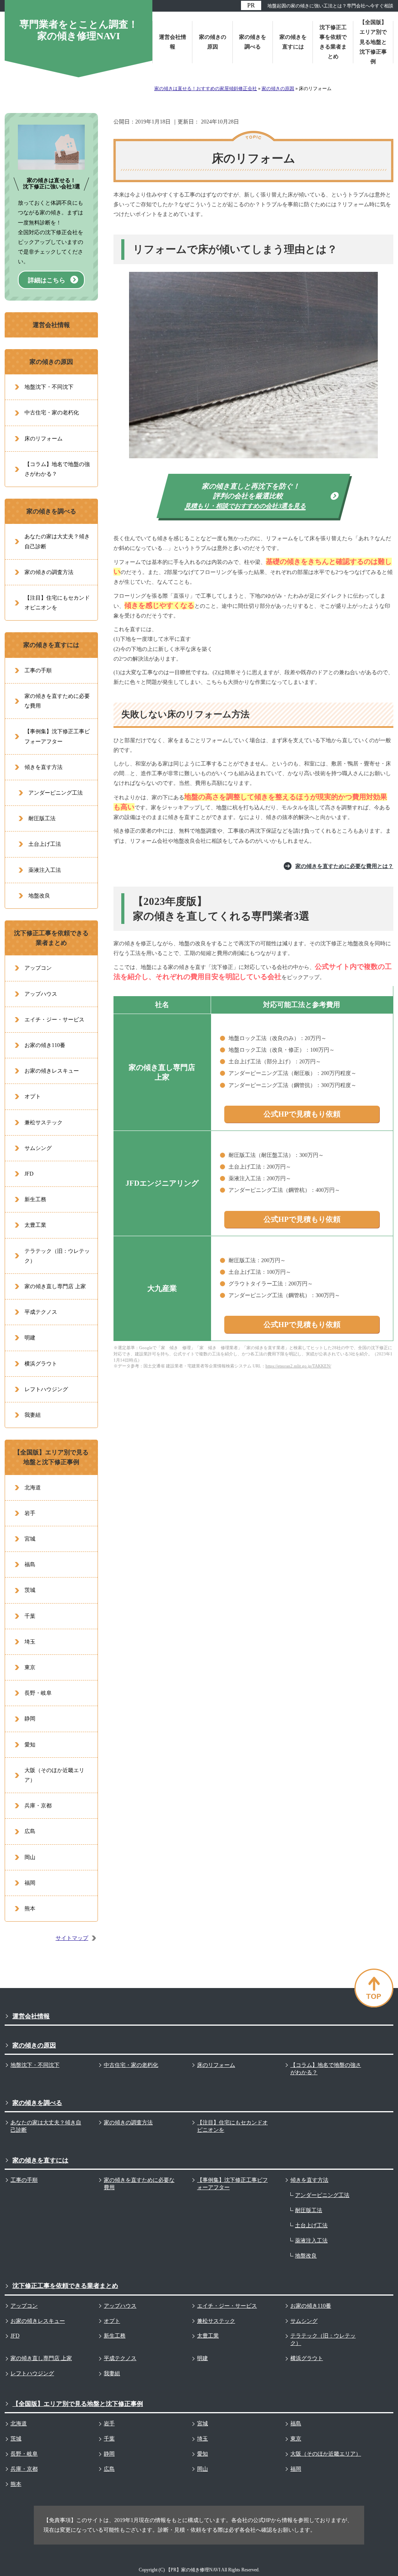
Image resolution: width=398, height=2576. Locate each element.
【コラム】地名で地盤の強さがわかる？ (57, 469)
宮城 (30, 1539)
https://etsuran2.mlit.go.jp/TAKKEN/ (298, 1366)
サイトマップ (72, 1938)
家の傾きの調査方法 (49, 572)
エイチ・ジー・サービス (54, 1020)
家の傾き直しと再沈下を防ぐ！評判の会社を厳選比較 (246, 496)
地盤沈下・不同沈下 (49, 387)
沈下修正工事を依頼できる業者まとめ (51, 938)
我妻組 (33, 1415)
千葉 (30, 1616)
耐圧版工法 (42, 818)
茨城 (30, 1590)
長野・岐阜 (38, 1693)
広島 (30, 1831)
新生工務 (35, 1199)
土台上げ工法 (45, 844)
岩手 (30, 1513)
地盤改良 (39, 896)
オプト (33, 1097)
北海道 (33, 1488)
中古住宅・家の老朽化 (52, 413)
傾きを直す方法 (44, 767)
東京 (30, 1667)
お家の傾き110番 (45, 1045)
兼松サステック (44, 1123)
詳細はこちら (47, 280)
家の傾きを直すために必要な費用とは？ (344, 866)
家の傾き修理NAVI (201, 2570)
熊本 (30, 1909)
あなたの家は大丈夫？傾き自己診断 (57, 541)
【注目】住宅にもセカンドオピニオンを (57, 603)
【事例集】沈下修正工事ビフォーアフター (57, 736)
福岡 (30, 1883)
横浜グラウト (41, 1364)
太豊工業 (35, 1225)
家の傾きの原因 (51, 362)
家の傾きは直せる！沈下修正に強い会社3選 (51, 184)
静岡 (30, 1719)
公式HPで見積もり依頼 (302, 1114)
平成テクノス (41, 1312)
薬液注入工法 (45, 870)
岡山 (30, 1857)
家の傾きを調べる (51, 511)
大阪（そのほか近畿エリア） (54, 1775)
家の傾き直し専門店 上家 (55, 1286)
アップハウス (41, 994)
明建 (30, 1338)
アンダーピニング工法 (56, 793)
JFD (29, 1174)
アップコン (38, 968)
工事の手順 (38, 671)
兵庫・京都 (38, 1806)
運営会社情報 (51, 325)
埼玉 (30, 1642)
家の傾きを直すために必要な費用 (57, 701)
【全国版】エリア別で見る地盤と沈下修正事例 (51, 1457)
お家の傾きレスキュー (52, 1071)
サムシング (38, 1148)
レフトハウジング (46, 1389)
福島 (30, 1565)
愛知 (30, 1745)
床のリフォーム (44, 439)
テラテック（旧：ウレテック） (57, 1256)
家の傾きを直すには (51, 645)
